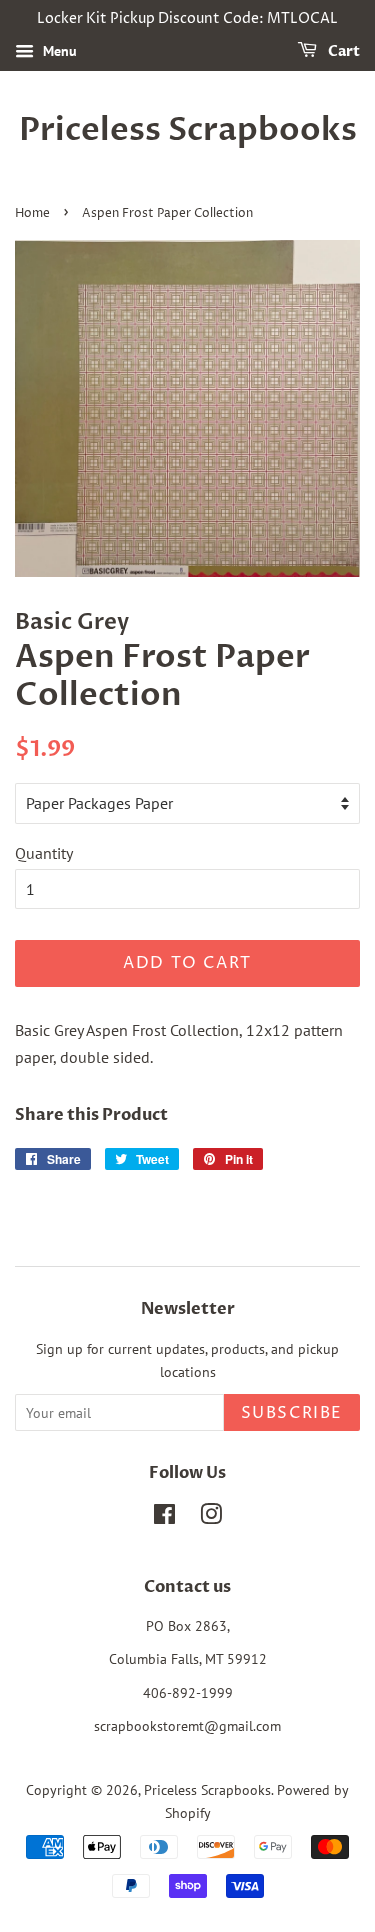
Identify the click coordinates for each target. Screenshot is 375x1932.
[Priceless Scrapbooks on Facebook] (164, 1518)
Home (32, 213)
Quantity (44, 853)
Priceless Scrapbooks (188, 130)
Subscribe (292, 1413)
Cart (342, 51)
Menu (58, 51)
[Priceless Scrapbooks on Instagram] (211, 1518)
